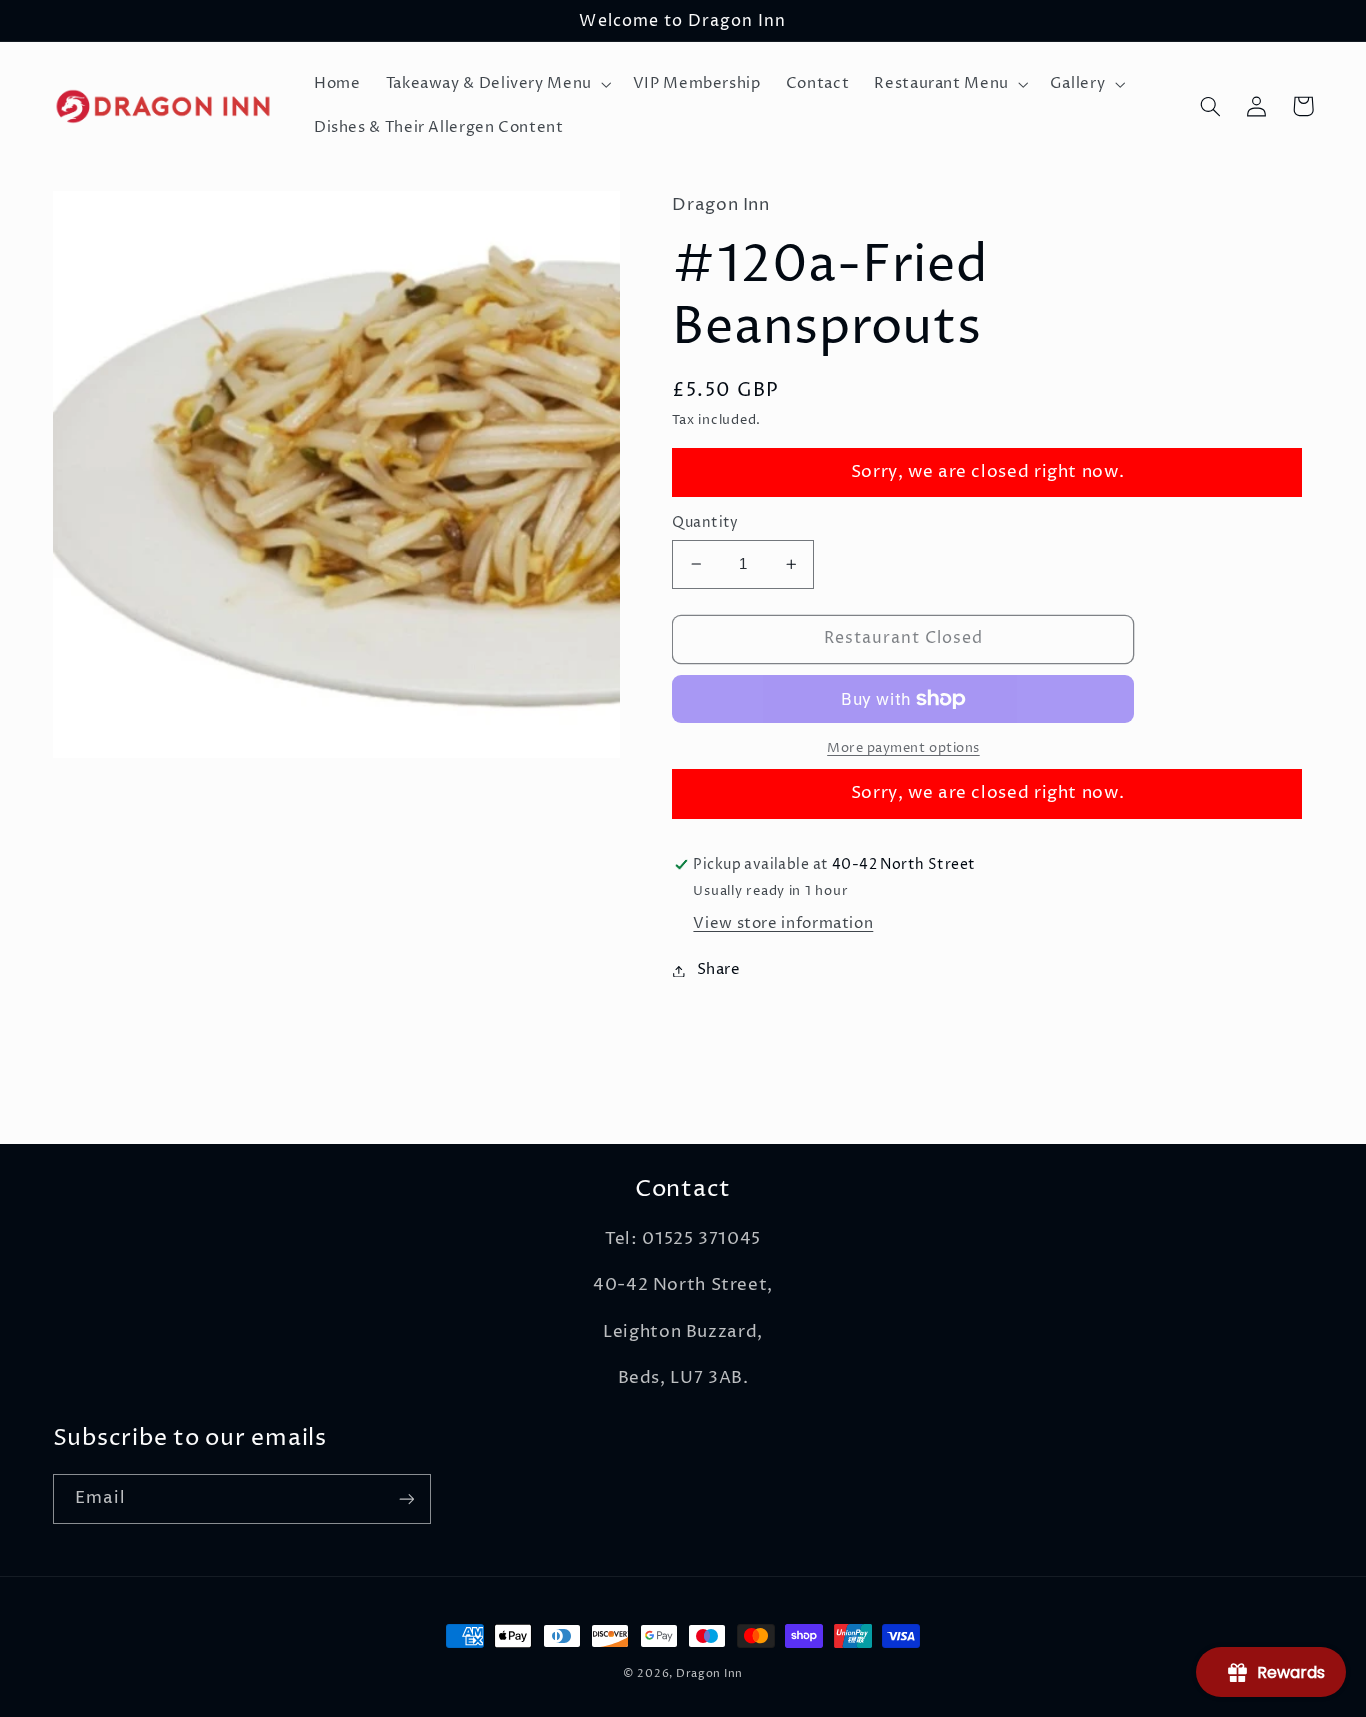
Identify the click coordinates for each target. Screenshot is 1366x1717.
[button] (496, 84)
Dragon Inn (709, 1674)
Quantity (705, 523)
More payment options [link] (903, 748)
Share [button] (718, 970)
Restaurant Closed (904, 638)
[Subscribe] (406, 1498)
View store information (783, 924)
